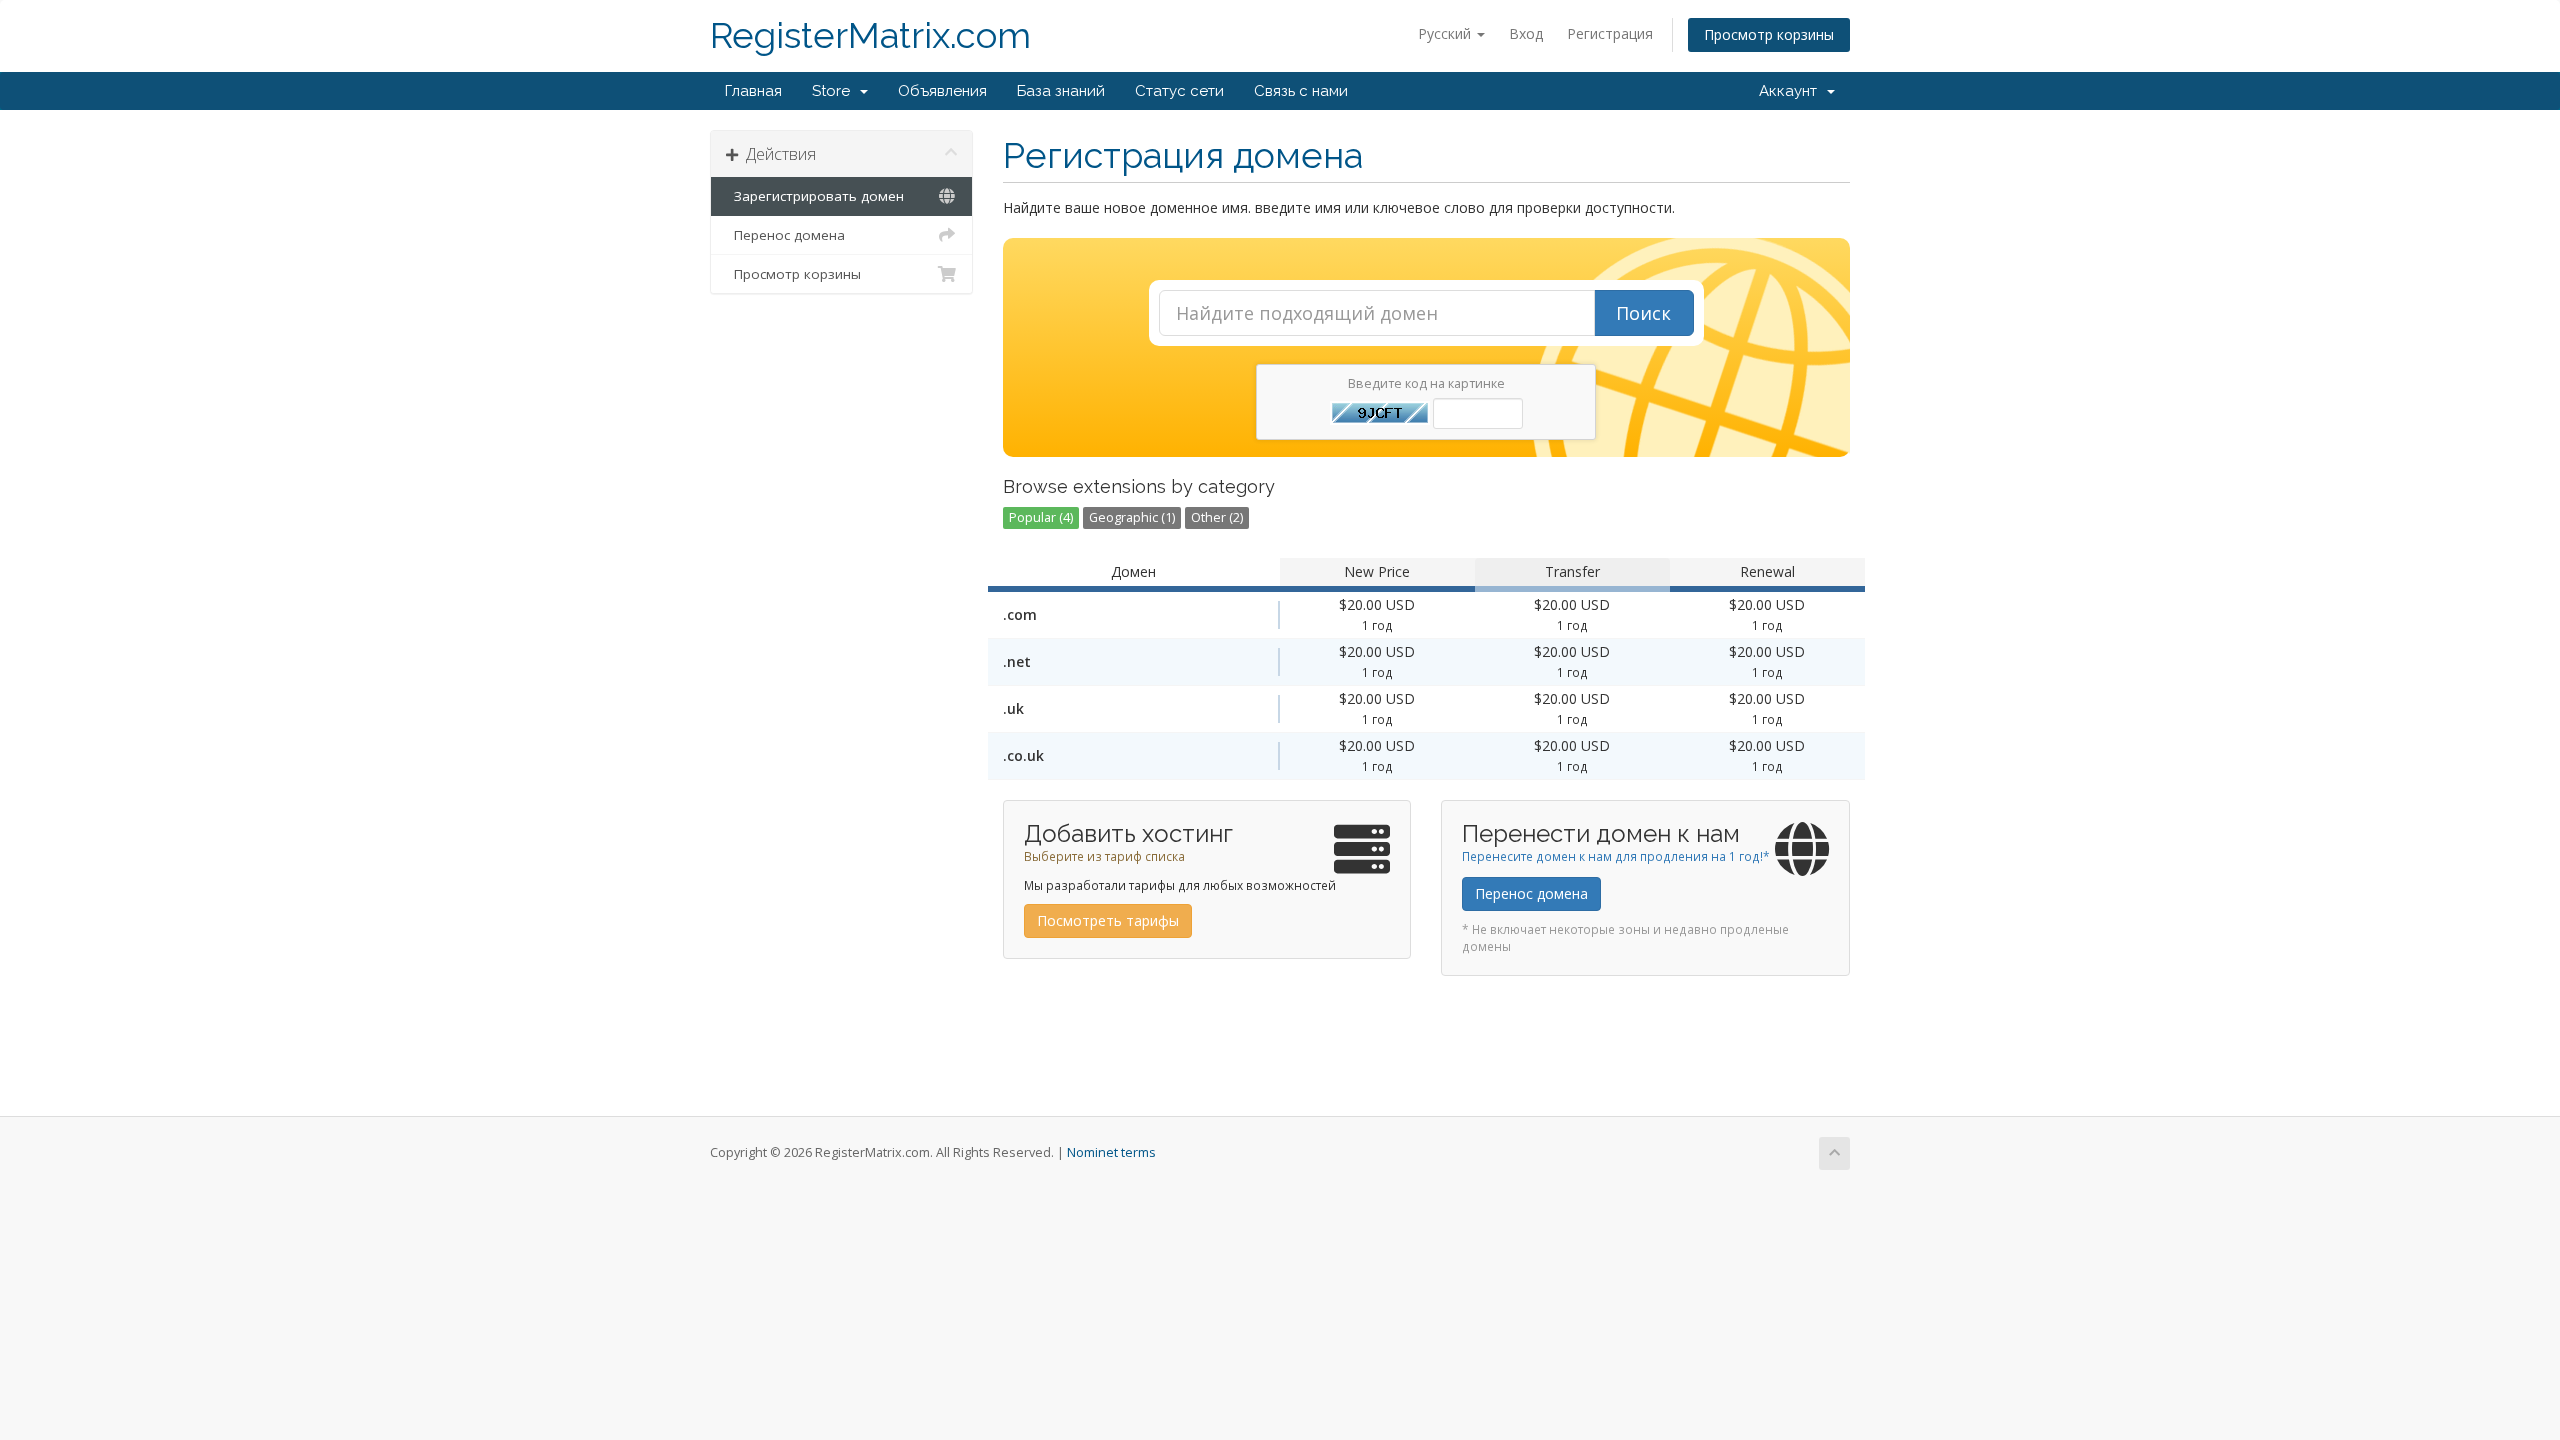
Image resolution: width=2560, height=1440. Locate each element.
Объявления (942, 91)
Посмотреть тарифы (1108, 920)
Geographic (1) (1132, 517)
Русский (1446, 33)
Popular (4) (1041, 517)
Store (835, 91)
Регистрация (1610, 33)
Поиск (1643, 313)
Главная (753, 91)
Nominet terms (1111, 1152)
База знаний (1061, 91)
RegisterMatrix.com (870, 35)
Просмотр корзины (1769, 34)
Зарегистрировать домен (815, 196)
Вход (1526, 33)
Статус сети (1179, 91)
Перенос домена (785, 235)
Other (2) (1217, 517)
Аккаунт (1792, 91)
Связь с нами (1301, 91)
